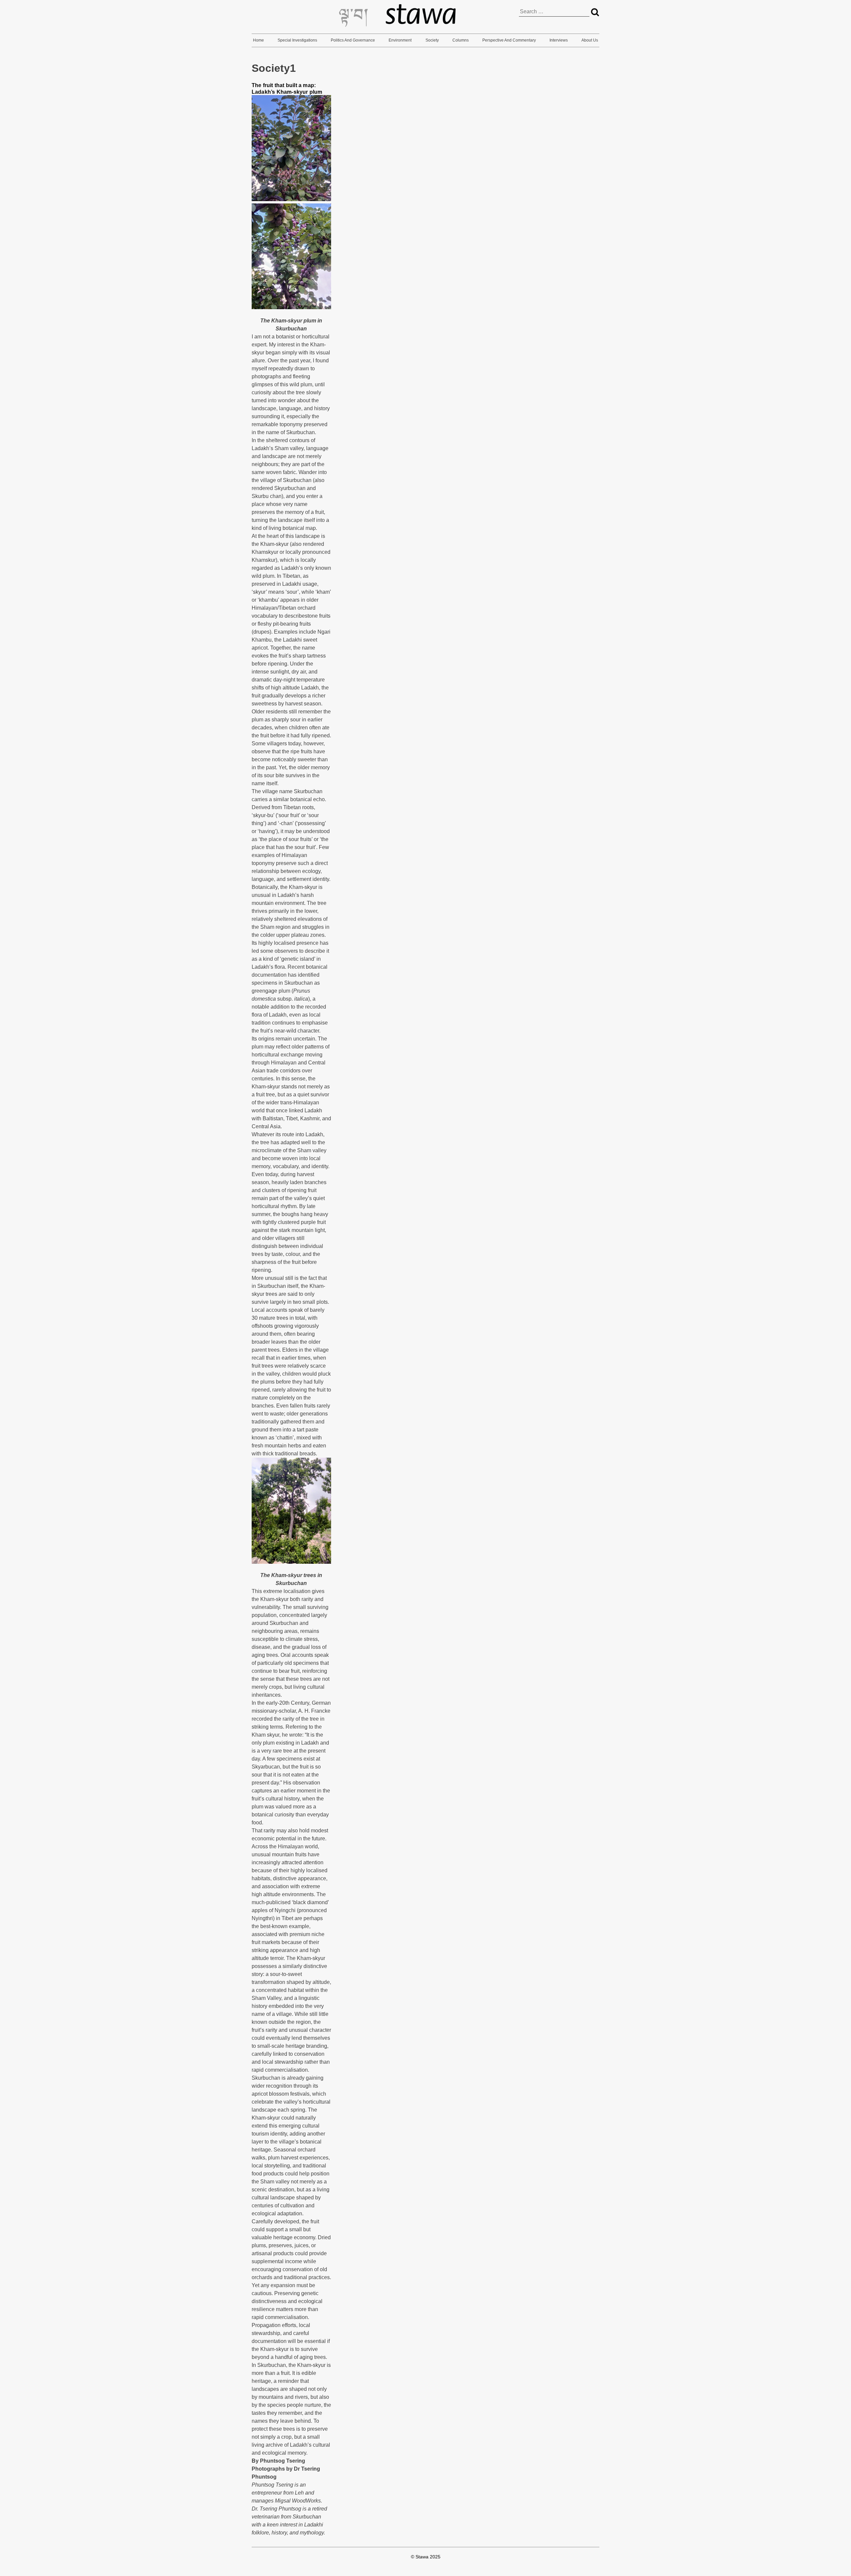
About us (590, 40)
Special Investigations (297, 40)
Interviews (559, 40)
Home (258, 40)
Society (432, 40)
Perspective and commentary (509, 40)
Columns (461, 40)
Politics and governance (353, 40)
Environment (400, 40)
